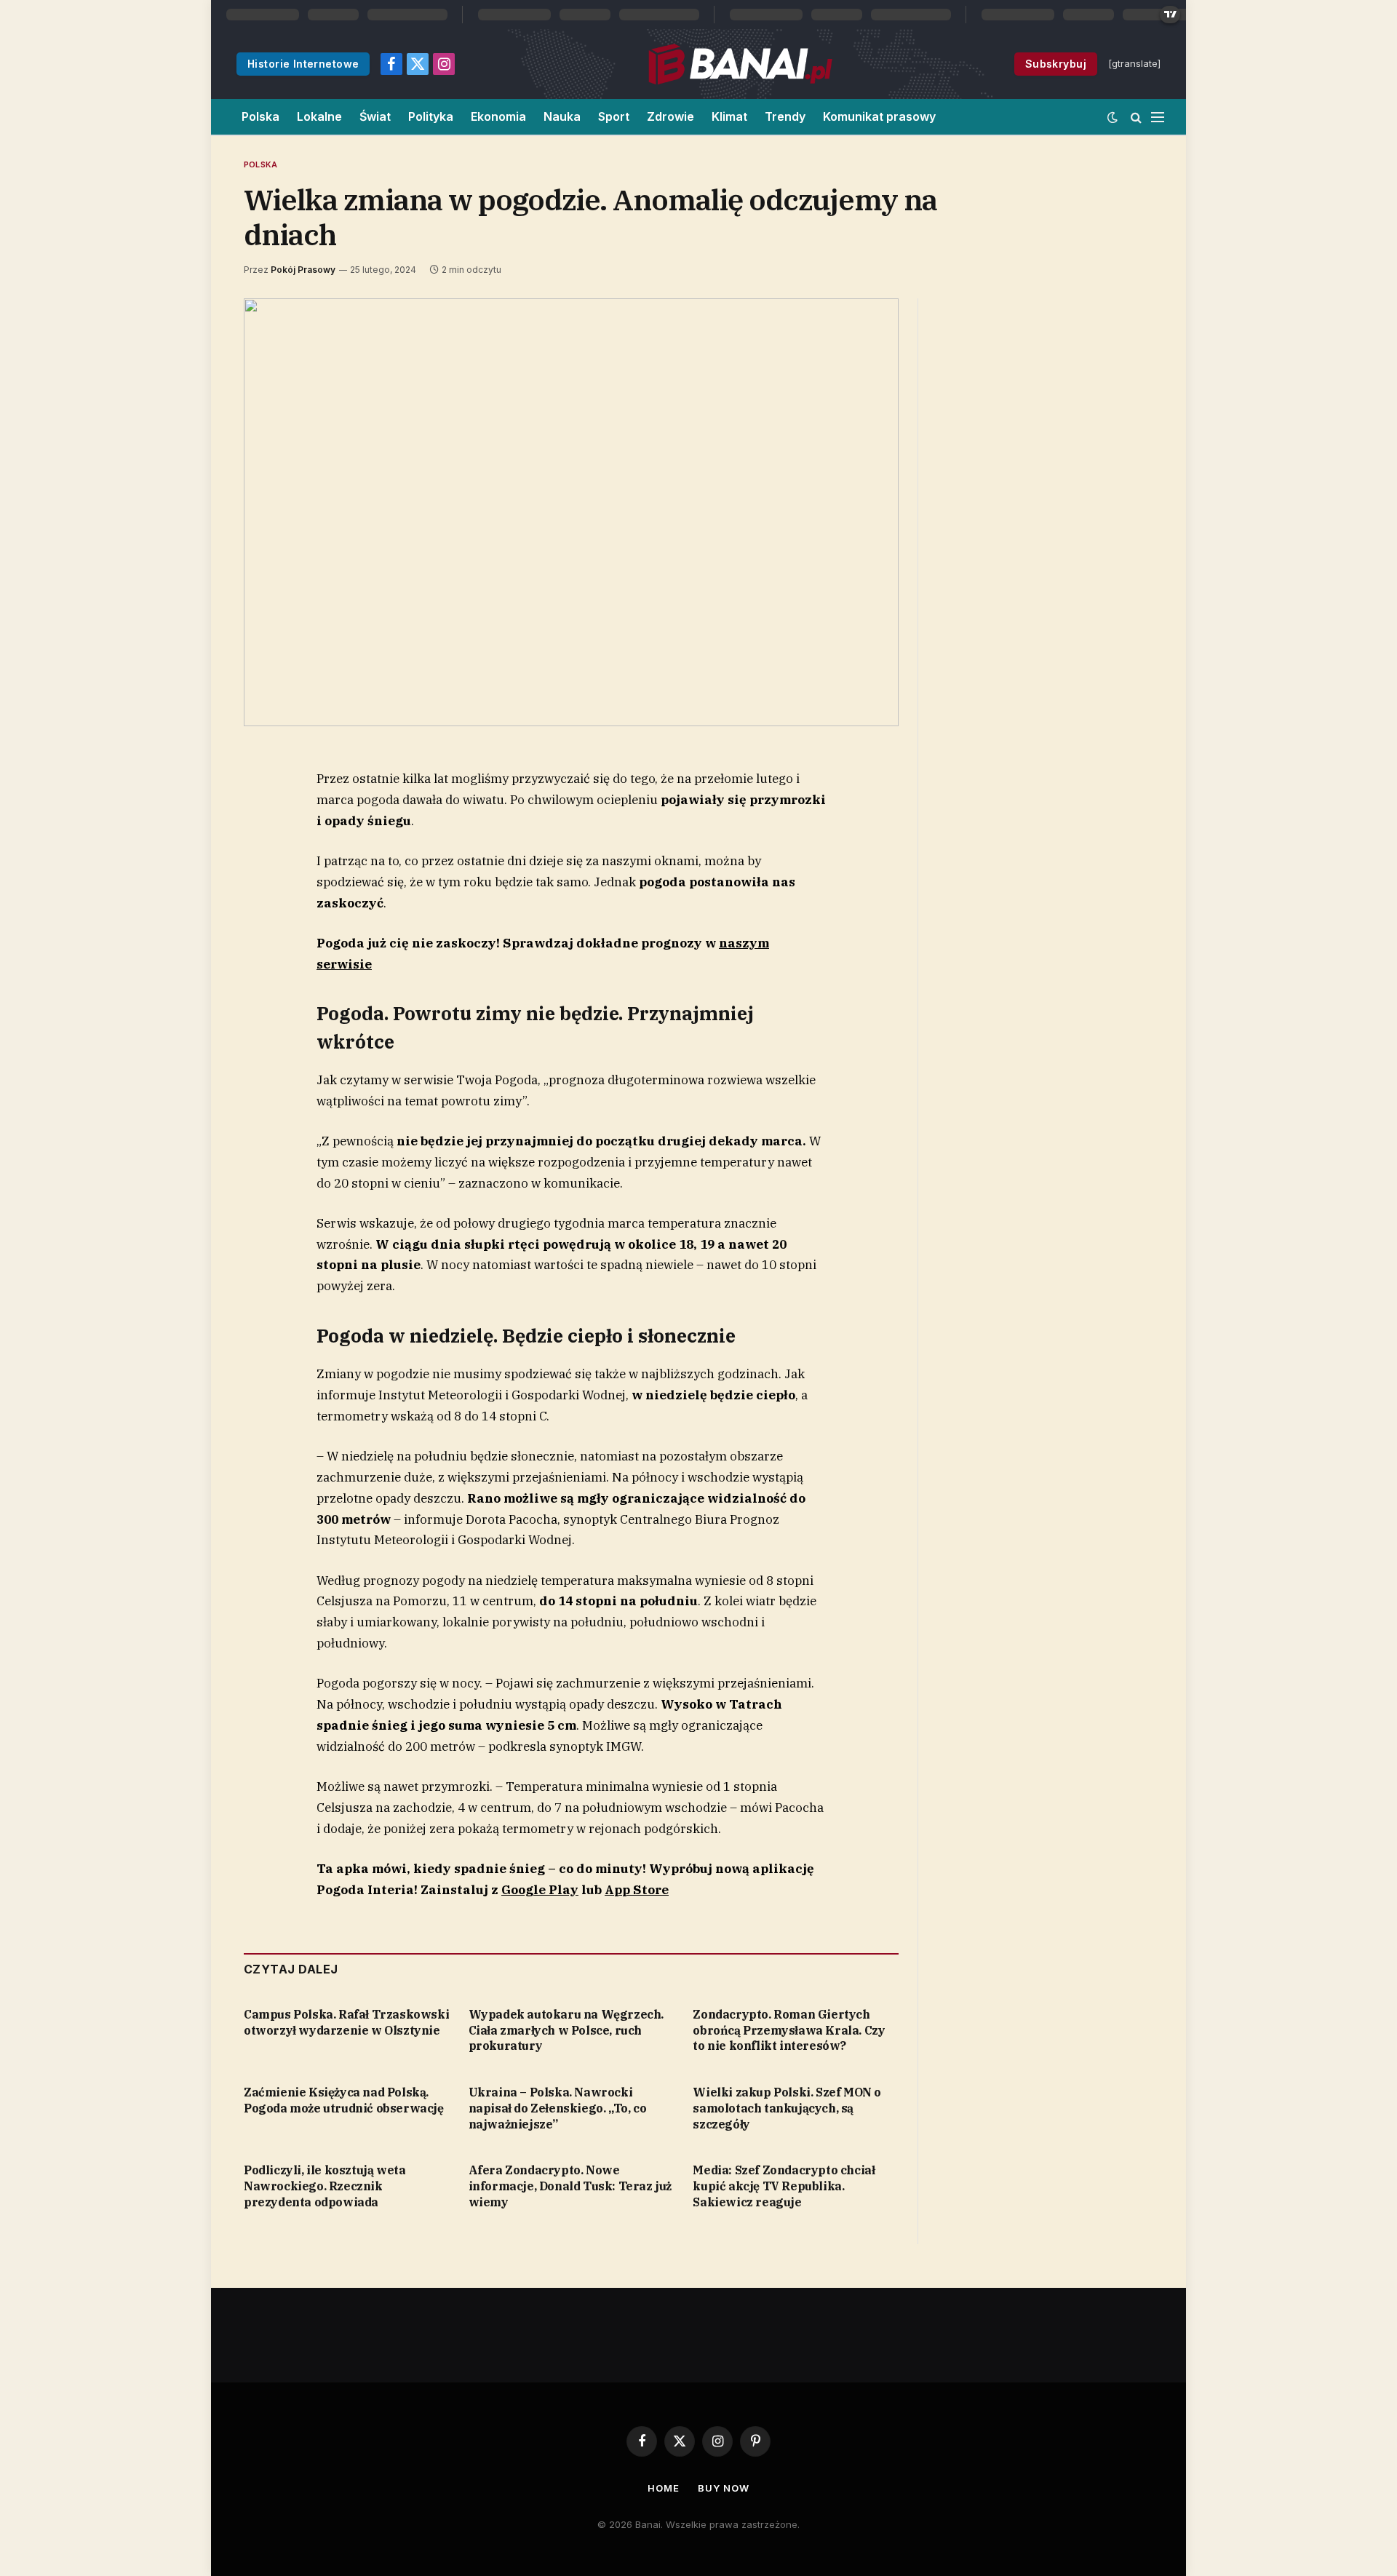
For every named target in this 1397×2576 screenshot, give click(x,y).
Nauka (562, 116)
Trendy (785, 116)
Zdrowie (670, 116)
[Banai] (740, 64)
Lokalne (319, 116)
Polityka (431, 116)
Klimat (729, 116)
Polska (260, 116)
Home (664, 2488)
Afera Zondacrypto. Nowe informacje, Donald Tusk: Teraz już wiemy (570, 2186)
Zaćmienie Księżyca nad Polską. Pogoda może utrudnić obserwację (344, 2100)
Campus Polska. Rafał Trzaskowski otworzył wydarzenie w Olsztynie (346, 2022)
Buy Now (723, 2488)
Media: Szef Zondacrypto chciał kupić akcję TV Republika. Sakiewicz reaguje (784, 2186)
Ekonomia (498, 116)
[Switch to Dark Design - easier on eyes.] (1113, 117)
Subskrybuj (1056, 64)
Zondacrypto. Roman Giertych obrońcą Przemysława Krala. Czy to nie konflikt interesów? (789, 2030)
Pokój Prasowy (303, 270)
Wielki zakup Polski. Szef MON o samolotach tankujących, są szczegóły (787, 2108)
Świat (375, 116)
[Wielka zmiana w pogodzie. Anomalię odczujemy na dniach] (571, 512)
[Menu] (1158, 117)
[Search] (1136, 117)
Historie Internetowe (303, 64)
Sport (614, 116)
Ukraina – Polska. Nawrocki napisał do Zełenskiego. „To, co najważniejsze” (558, 2108)
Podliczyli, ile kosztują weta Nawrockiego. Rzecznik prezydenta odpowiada (325, 2186)
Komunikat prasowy (879, 116)
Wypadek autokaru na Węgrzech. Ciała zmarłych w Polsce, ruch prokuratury (566, 2030)
